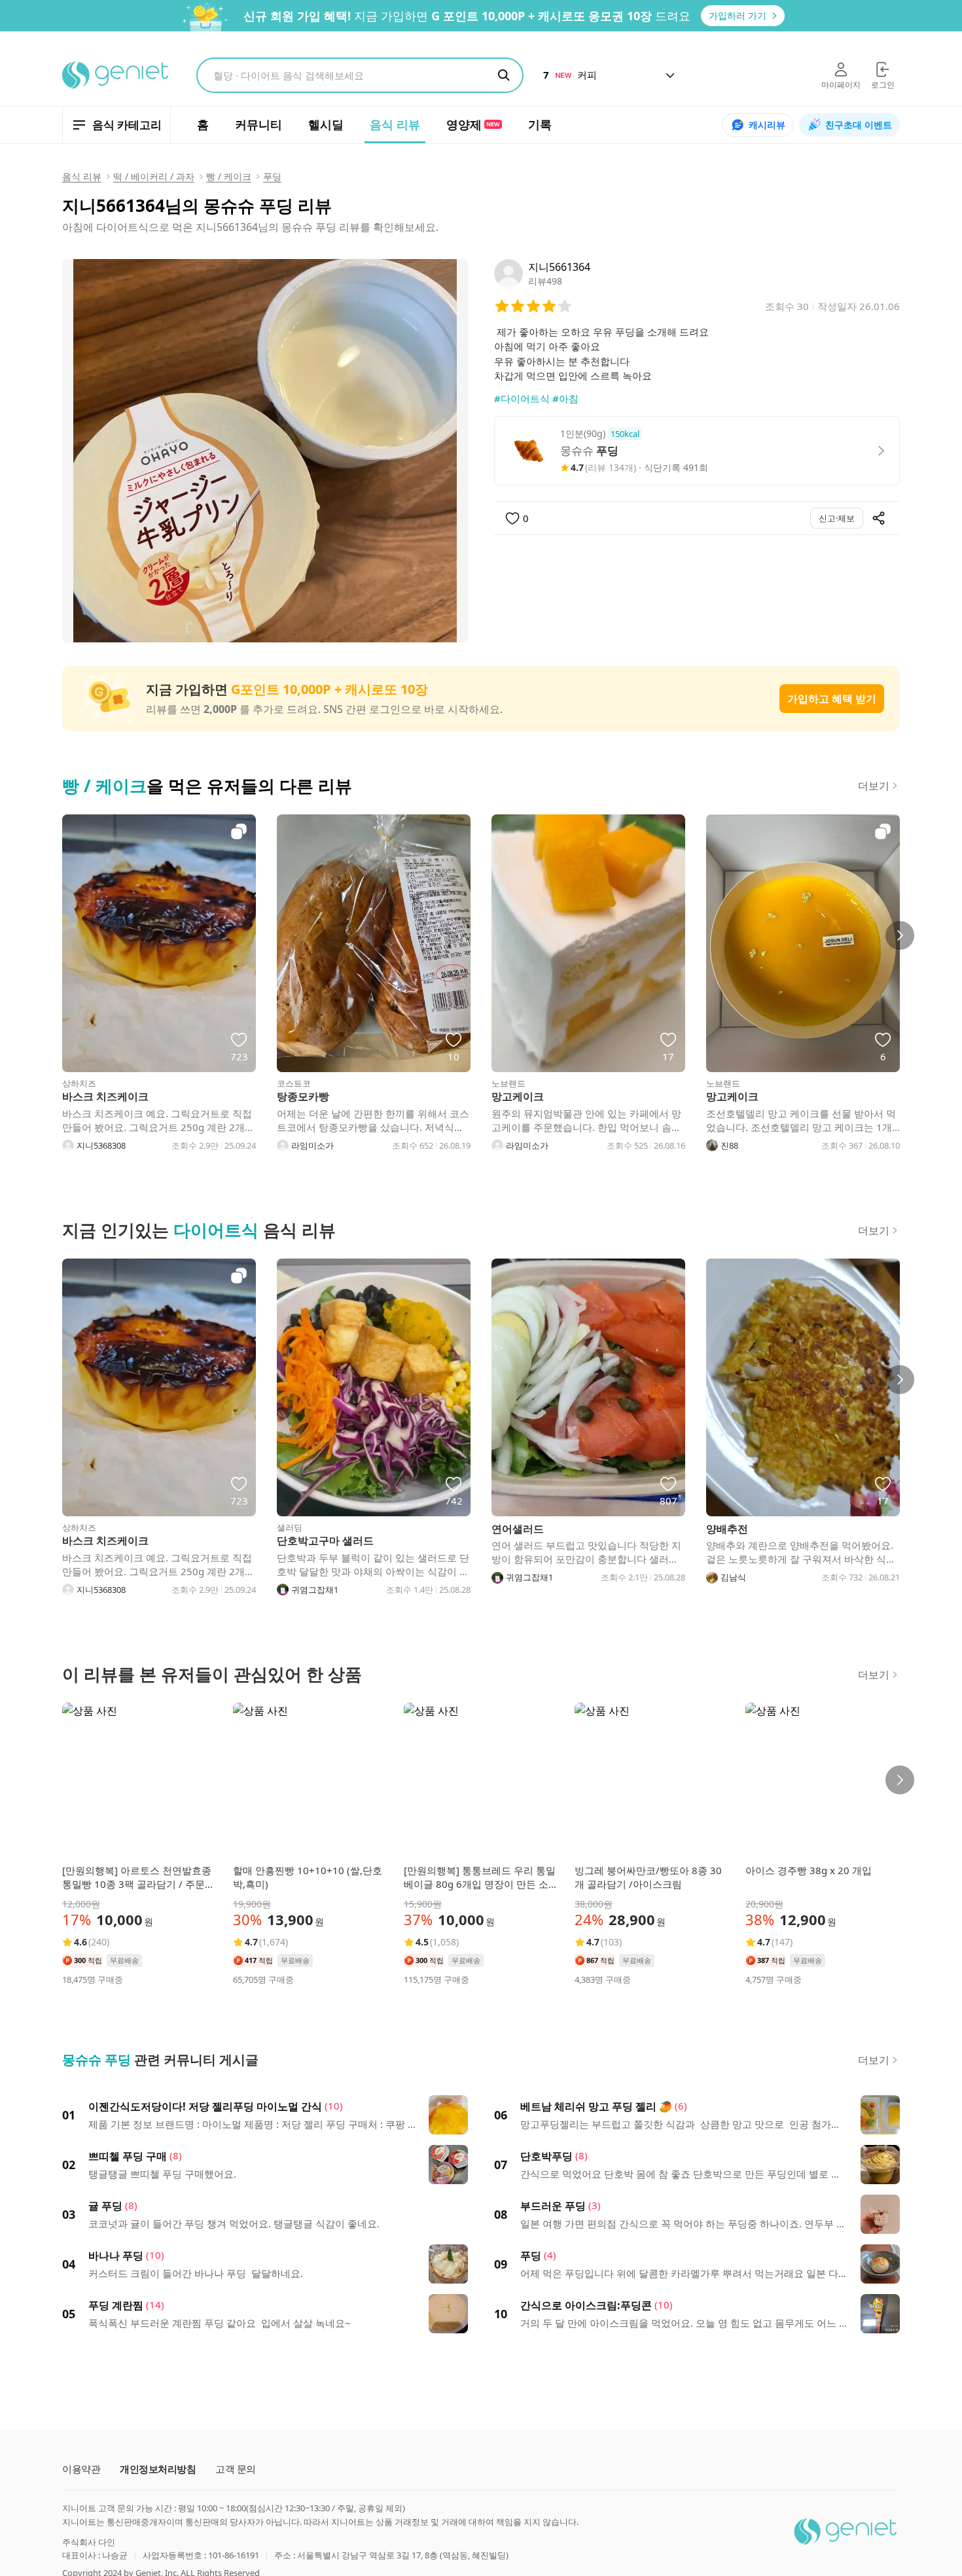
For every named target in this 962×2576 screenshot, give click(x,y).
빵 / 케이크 (229, 176)
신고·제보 (837, 518)
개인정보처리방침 (158, 2469)
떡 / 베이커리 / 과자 (154, 176)
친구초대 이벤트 (859, 125)
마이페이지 (841, 85)
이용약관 (81, 2469)
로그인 (883, 85)
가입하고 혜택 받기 (832, 699)
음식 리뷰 (82, 176)
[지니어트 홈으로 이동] (116, 75)
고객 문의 (236, 2469)
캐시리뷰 (767, 125)
